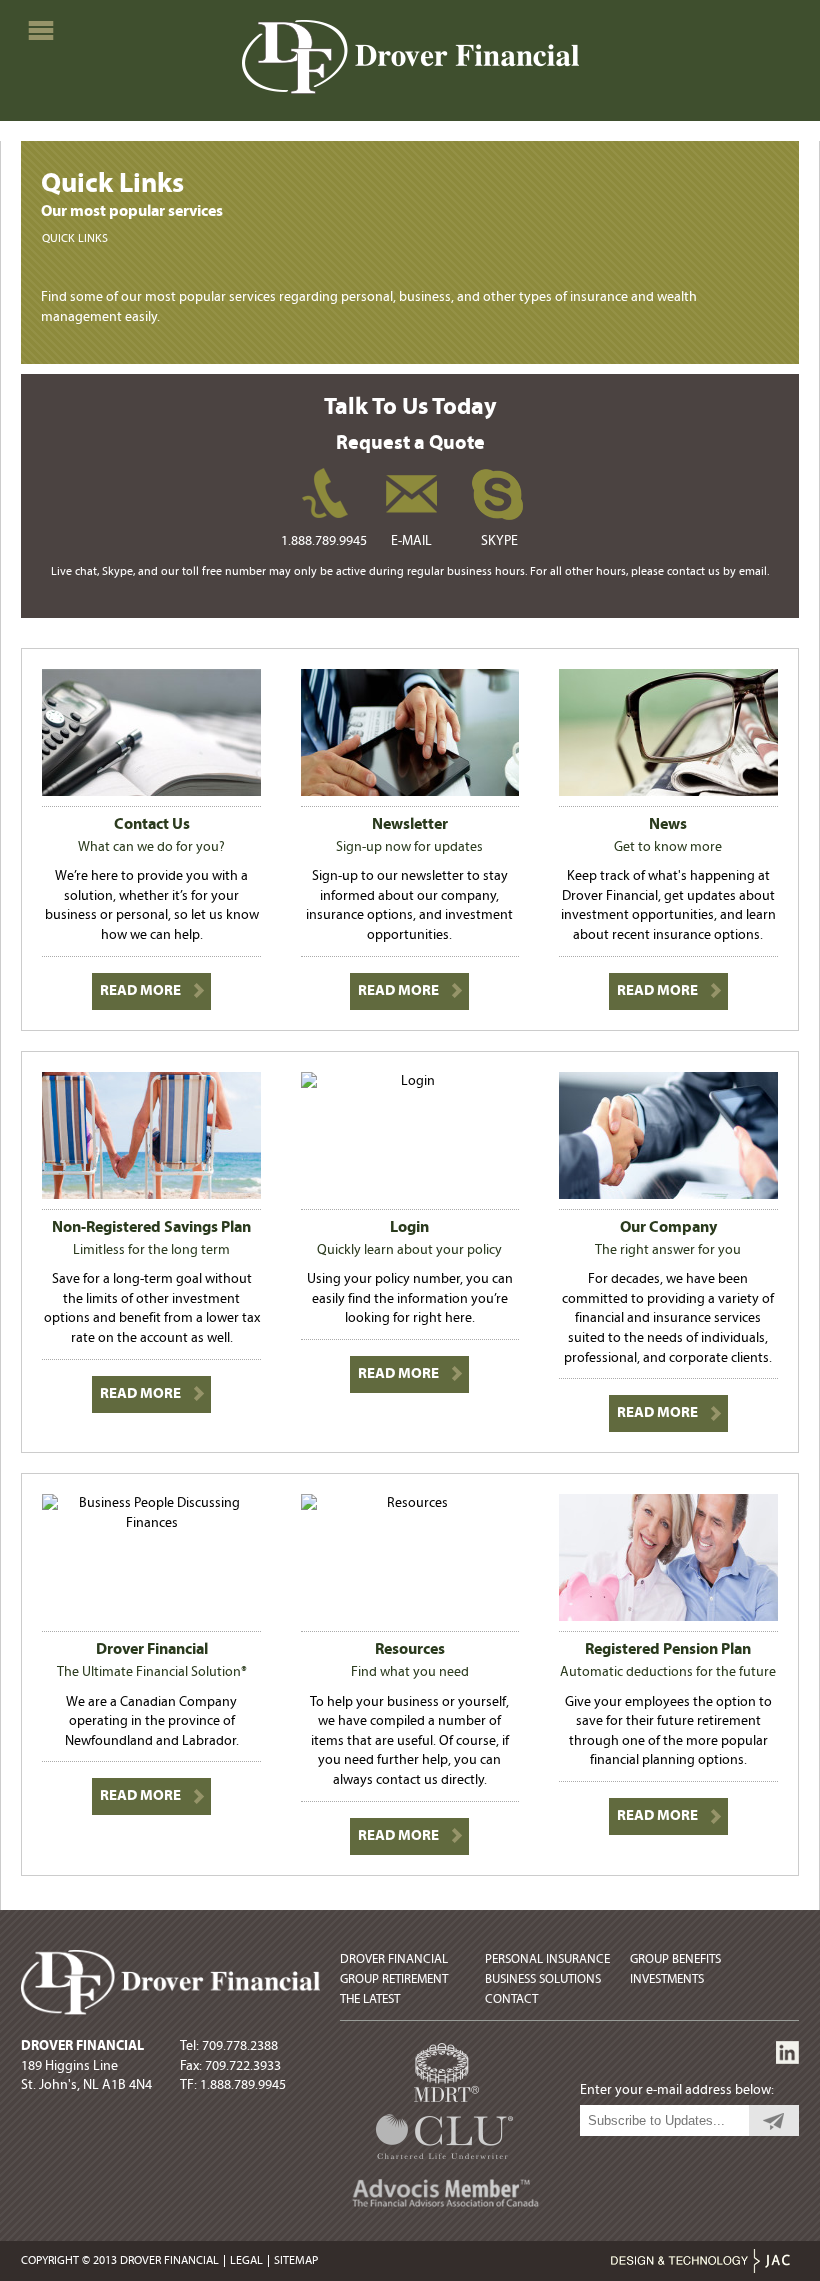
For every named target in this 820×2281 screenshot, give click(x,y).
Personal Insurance (547, 1959)
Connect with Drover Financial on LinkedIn (787, 2052)
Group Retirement (394, 1979)
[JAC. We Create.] (700, 2264)
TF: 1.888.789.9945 (233, 2085)
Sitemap (296, 2261)
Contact (511, 1999)
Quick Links (75, 239)
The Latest (370, 1999)
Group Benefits (675, 1959)
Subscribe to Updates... (774, 2120)
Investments (667, 1979)
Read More (140, 991)
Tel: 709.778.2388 (229, 2046)
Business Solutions (543, 1979)
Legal (246, 2261)
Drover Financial (394, 1959)
